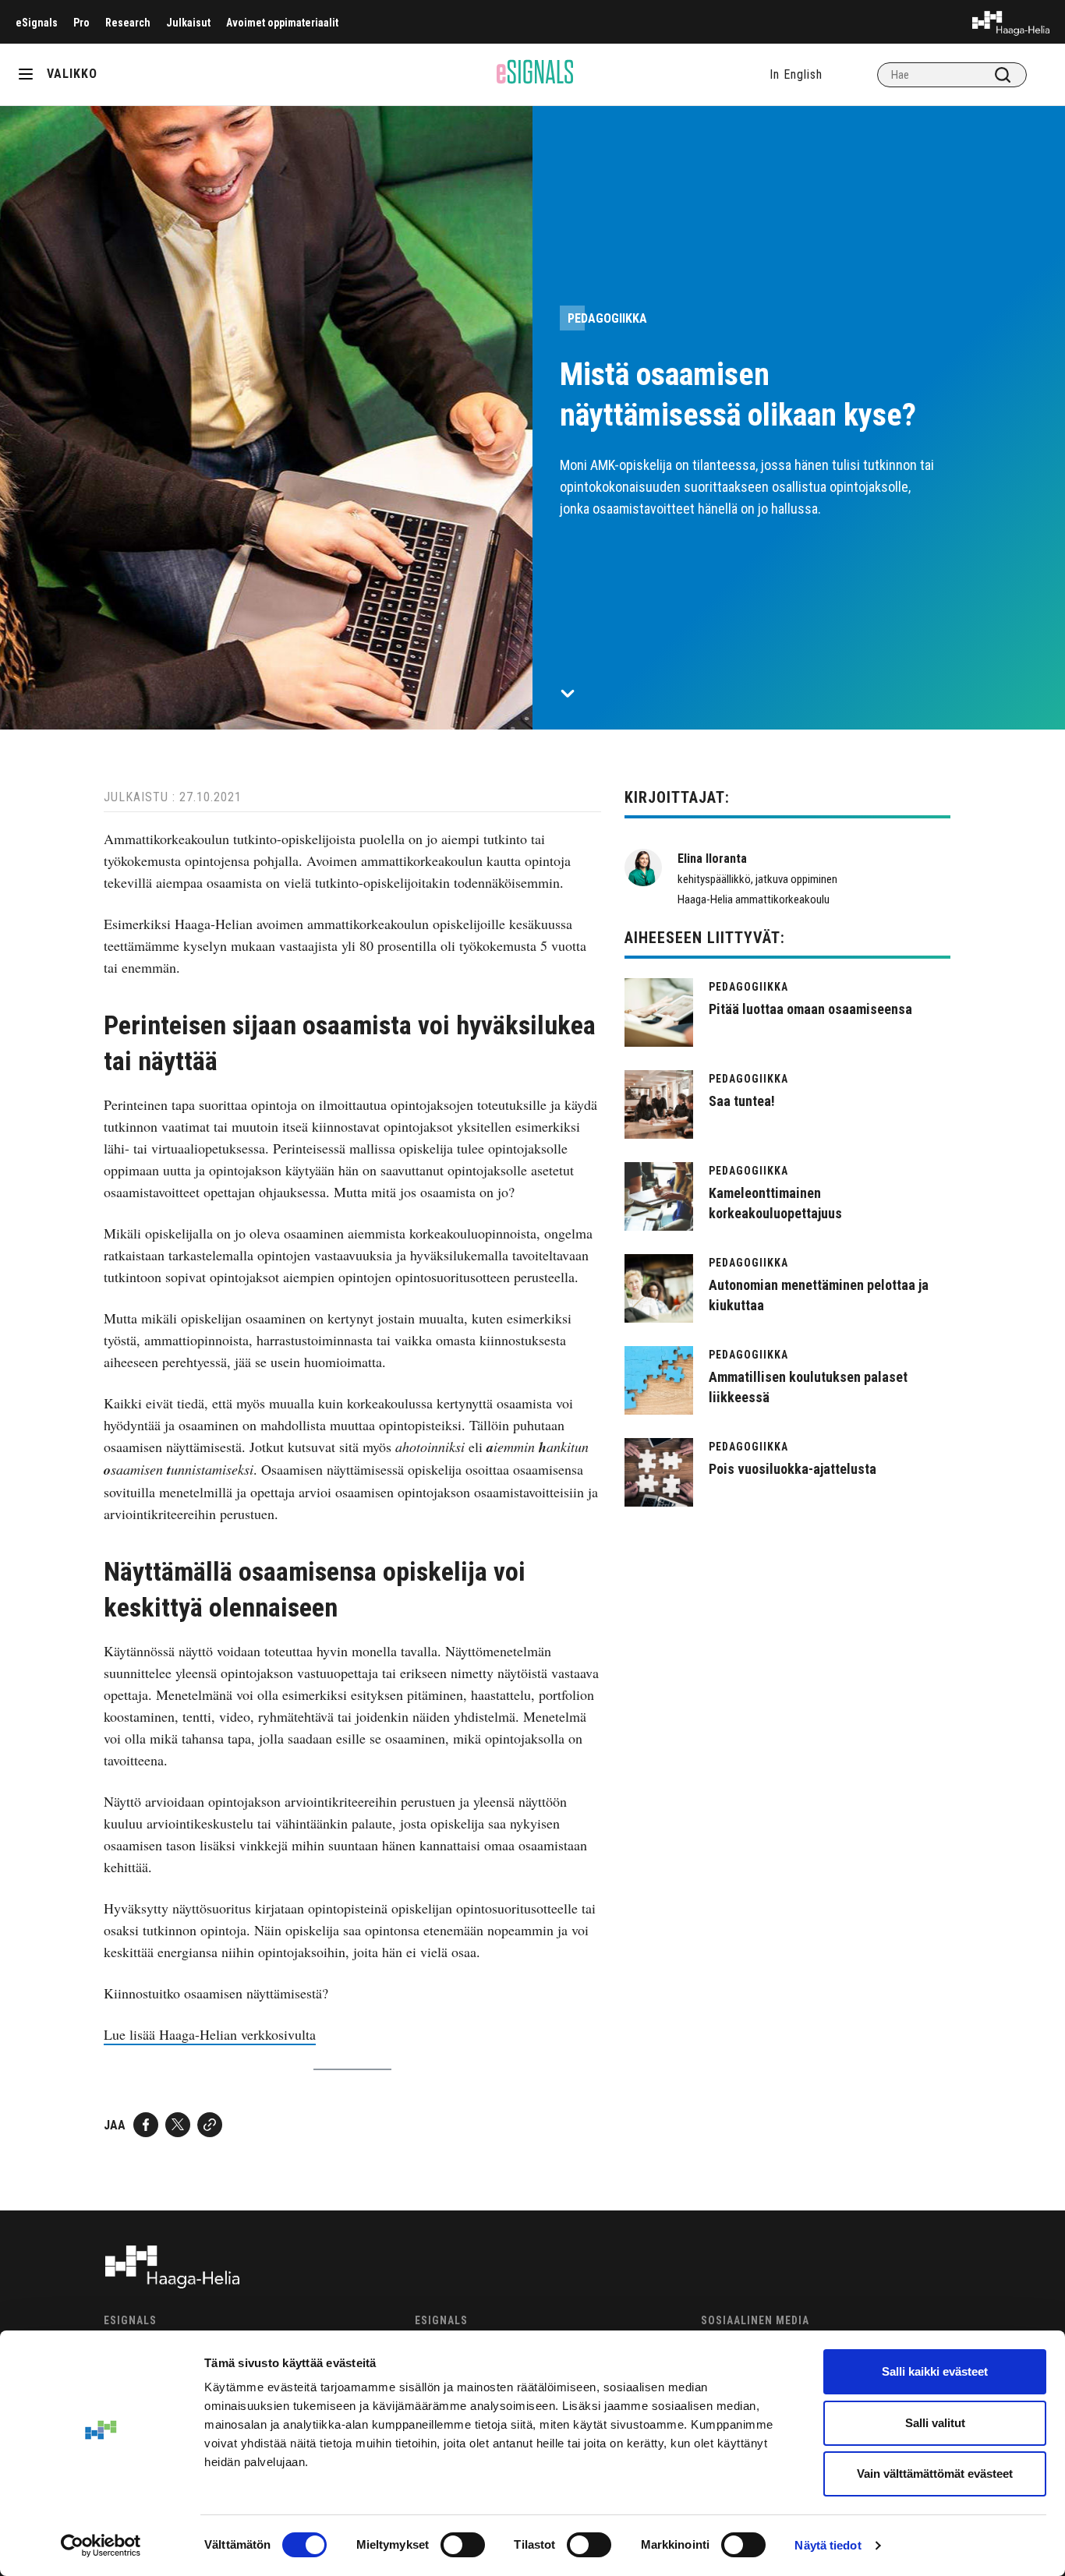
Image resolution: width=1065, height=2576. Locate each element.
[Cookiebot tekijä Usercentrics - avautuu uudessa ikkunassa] (101, 2546)
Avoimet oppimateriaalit (282, 23)
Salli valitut (935, 2423)
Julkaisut (188, 23)
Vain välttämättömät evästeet (935, 2474)
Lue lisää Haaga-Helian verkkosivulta (210, 2034)
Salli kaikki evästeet (935, 2371)
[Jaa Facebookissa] (146, 2125)
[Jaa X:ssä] (178, 2125)
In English (796, 74)
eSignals (37, 23)
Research (128, 23)
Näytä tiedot (828, 2545)
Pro (81, 23)
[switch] (463, 2545)
